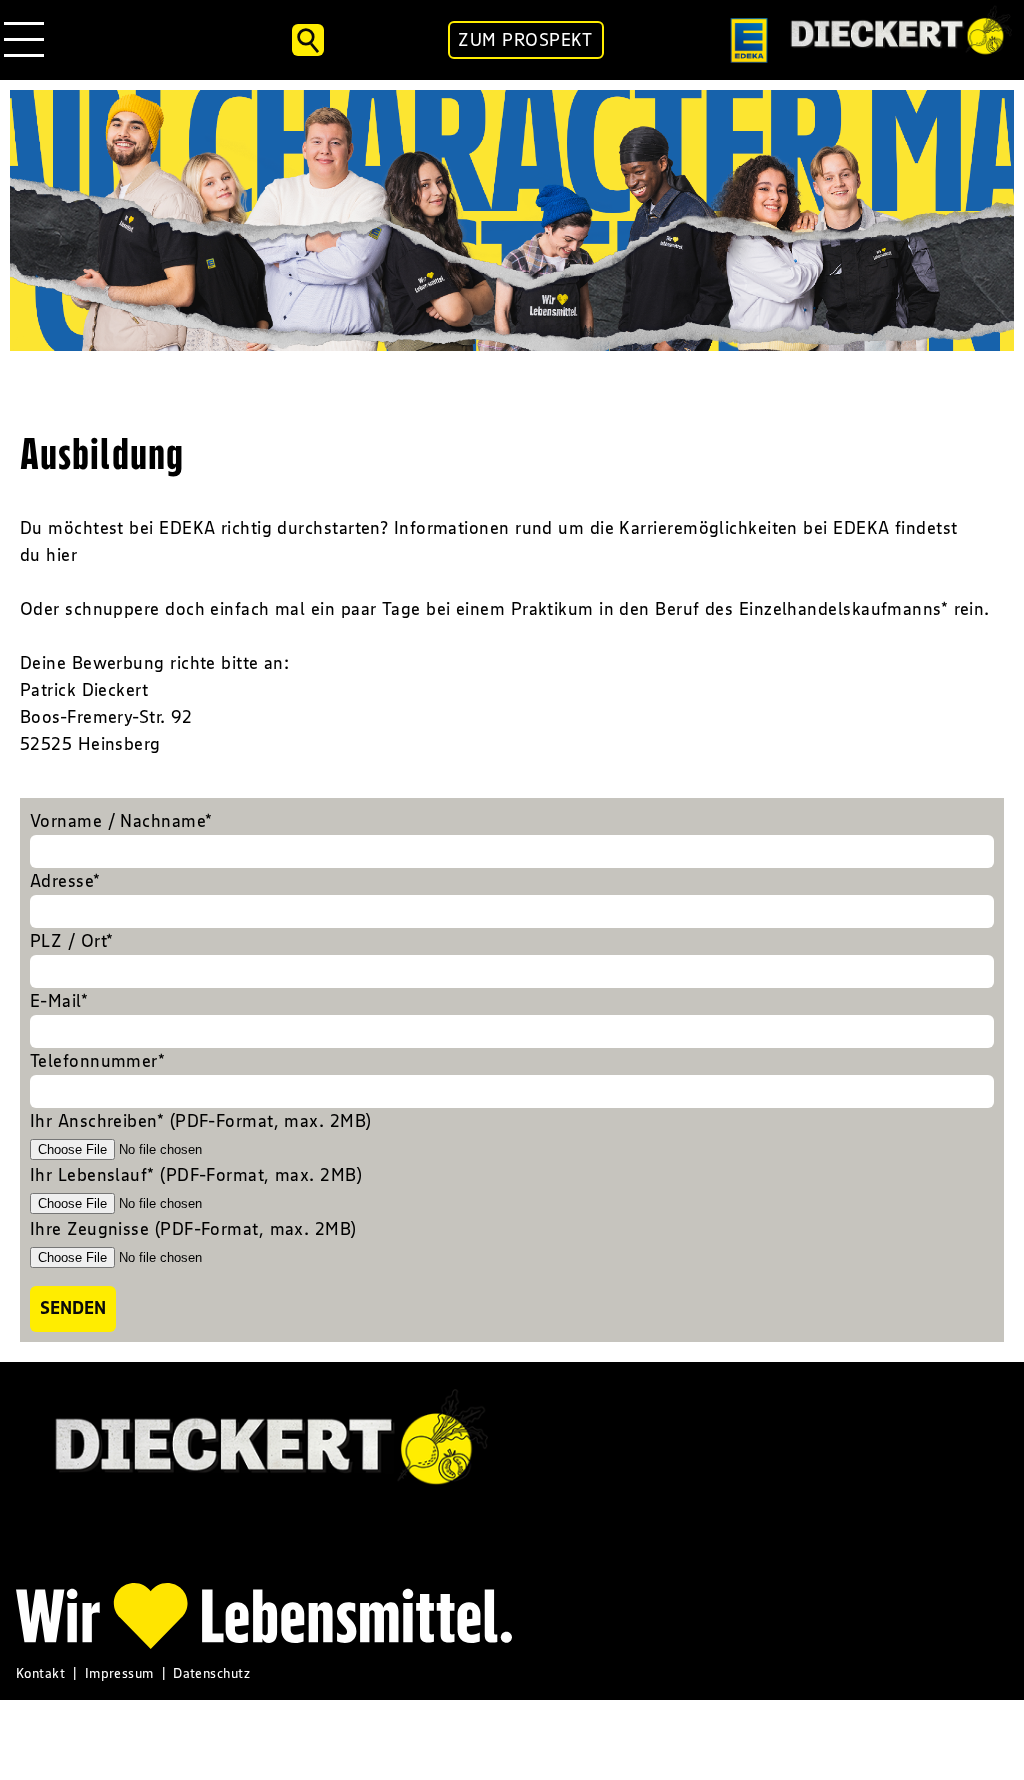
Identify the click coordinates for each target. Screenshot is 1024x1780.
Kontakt (40, 1673)
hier (61, 555)
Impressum (119, 1673)
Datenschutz (211, 1673)
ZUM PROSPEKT (525, 40)
